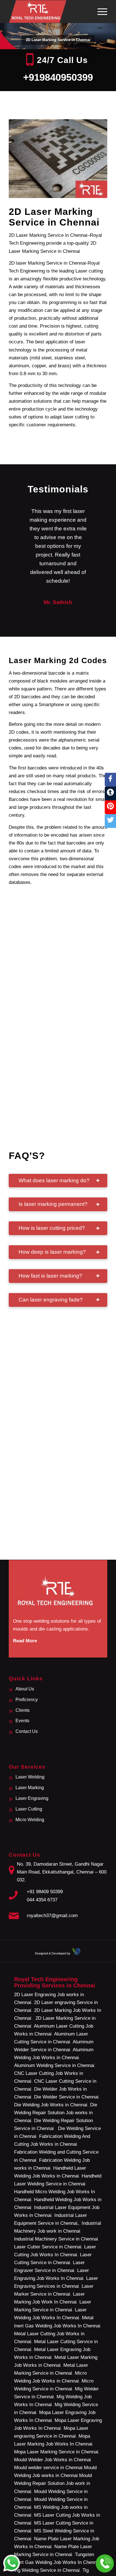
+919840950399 (58, 77)
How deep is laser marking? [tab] (52, 1252)
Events (22, 1721)
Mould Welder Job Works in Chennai (53, 2460)
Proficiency (27, 1700)
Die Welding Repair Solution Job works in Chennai (56, 2113)
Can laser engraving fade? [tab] (51, 1300)
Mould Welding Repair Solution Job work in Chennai (53, 2483)
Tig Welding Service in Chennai (47, 2570)
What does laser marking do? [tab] (54, 1180)
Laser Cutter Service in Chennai (48, 2247)
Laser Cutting (29, 1809)
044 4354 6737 (42, 1900)
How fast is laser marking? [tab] (50, 1276)
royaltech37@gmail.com (52, 1916)
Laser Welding (30, 1777)
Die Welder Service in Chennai (66, 2097)
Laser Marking (30, 1788)
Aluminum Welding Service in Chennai (54, 2065)
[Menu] (100, 12)
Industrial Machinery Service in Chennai (56, 2239)
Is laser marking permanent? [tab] (53, 1204)
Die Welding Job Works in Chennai (51, 2105)
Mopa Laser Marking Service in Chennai (56, 2452)
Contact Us (27, 1731)
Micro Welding (30, 1820)
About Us (25, 1689)
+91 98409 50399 (45, 1892)
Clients (23, 1710)
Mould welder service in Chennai (48, 2468)
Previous (21, 515)
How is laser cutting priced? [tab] (52, 1228)
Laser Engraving (32, 1798)
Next (95, 515)
